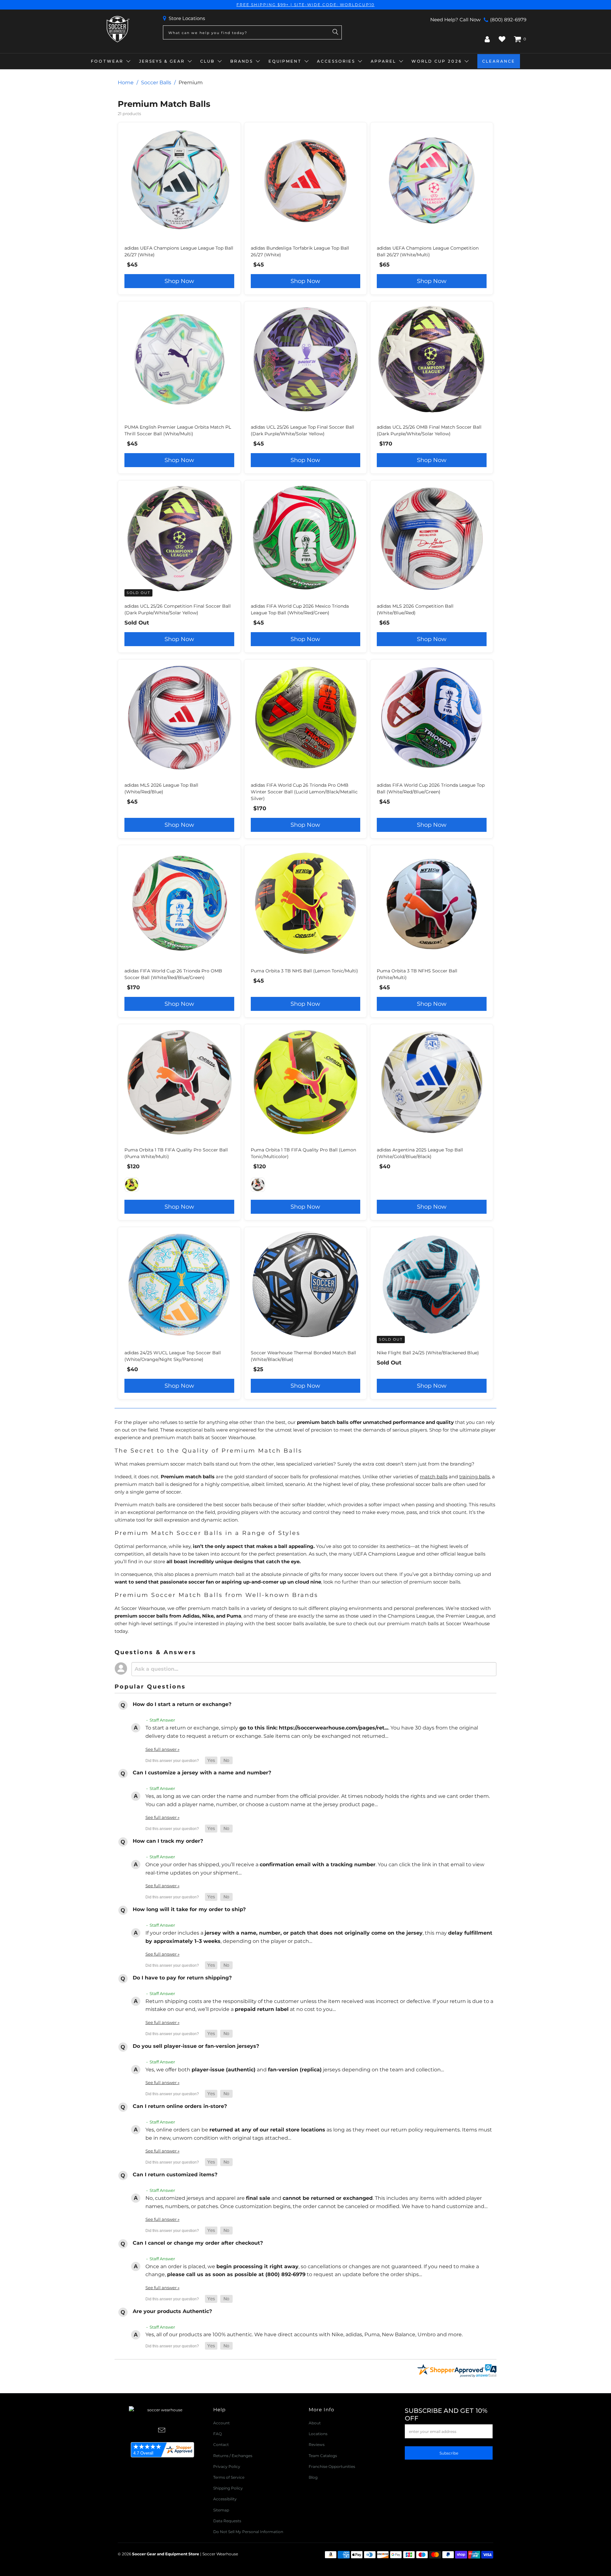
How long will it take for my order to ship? (189, 1909)
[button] (211, 1761)
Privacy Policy (227, 2466)
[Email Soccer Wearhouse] (162, 2431)
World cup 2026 (437, 61)
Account (221, 2423)
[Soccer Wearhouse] (117, 29)
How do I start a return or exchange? (182, 1704)
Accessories (336, 61)
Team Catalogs (323, 2456)
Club (207, 61)
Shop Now (179, 281)
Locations (318, 2434)
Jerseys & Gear (162, 61)
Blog (313, 2477)
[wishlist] (502, 39)
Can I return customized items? (175, 2175)
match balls (434, 1477)
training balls (474, 1477)
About (315, 2423)
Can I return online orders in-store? (180, 2106)
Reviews (317, 2445)
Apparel (383, 61)
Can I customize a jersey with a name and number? (202, 1773)
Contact (221, 2445)
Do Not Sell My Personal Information (248, 2532)
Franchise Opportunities (332, 2466)
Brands (242, 61)
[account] (487, 39)
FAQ (218, 2434)
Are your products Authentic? (172, 2311)
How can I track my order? (168, 1841)
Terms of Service (229, 2477)
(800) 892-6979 (508, 20)
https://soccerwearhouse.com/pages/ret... (334, 1728)
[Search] (335, 32)
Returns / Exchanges (233, 2456)
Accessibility (225, 2499)
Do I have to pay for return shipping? (182, 1978)
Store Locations (187, 18)
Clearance (499, 61)
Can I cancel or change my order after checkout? (198, 2243)
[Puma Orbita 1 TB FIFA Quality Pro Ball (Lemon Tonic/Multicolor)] (132, 1185)
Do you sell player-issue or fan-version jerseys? (196, 2046)
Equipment (285, 61)
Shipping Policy (228, 2488)
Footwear (107, 61)
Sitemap (221, 2510)
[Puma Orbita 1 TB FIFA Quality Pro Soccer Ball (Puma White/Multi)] (258, 1185)
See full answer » (162, 1749)
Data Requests (227, 2521)
